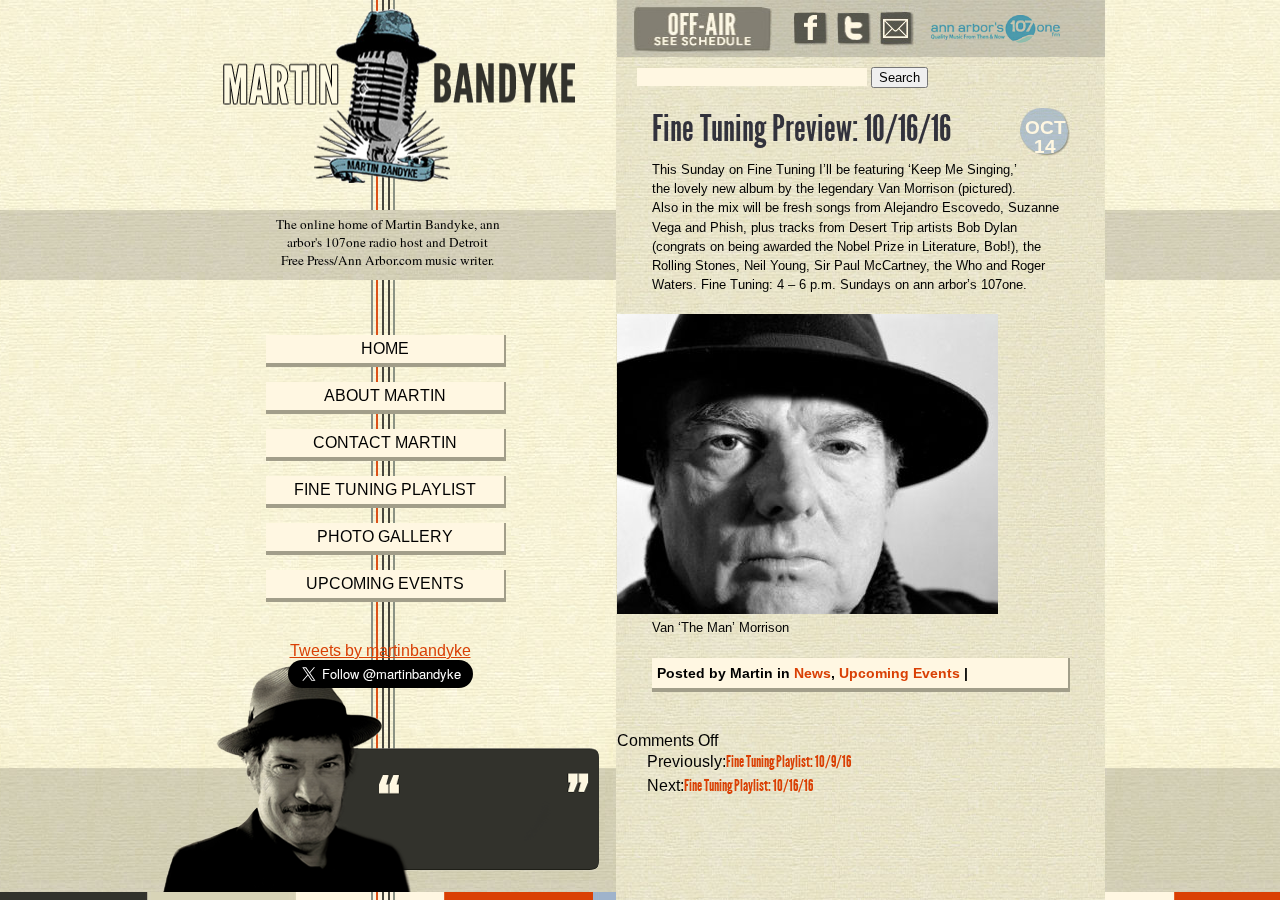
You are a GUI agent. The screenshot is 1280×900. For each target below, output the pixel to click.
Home (385, 348)
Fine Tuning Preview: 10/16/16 (801, 129)
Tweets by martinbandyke (380, 650)
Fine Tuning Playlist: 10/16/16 (748, 785)
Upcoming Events (899, 673)
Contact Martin (385, 442)
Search (899, 77)
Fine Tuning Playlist (385, 489)
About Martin (385, 395)
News (812, 673)
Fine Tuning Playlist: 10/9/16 (788, 761)
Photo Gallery (385, 536)
